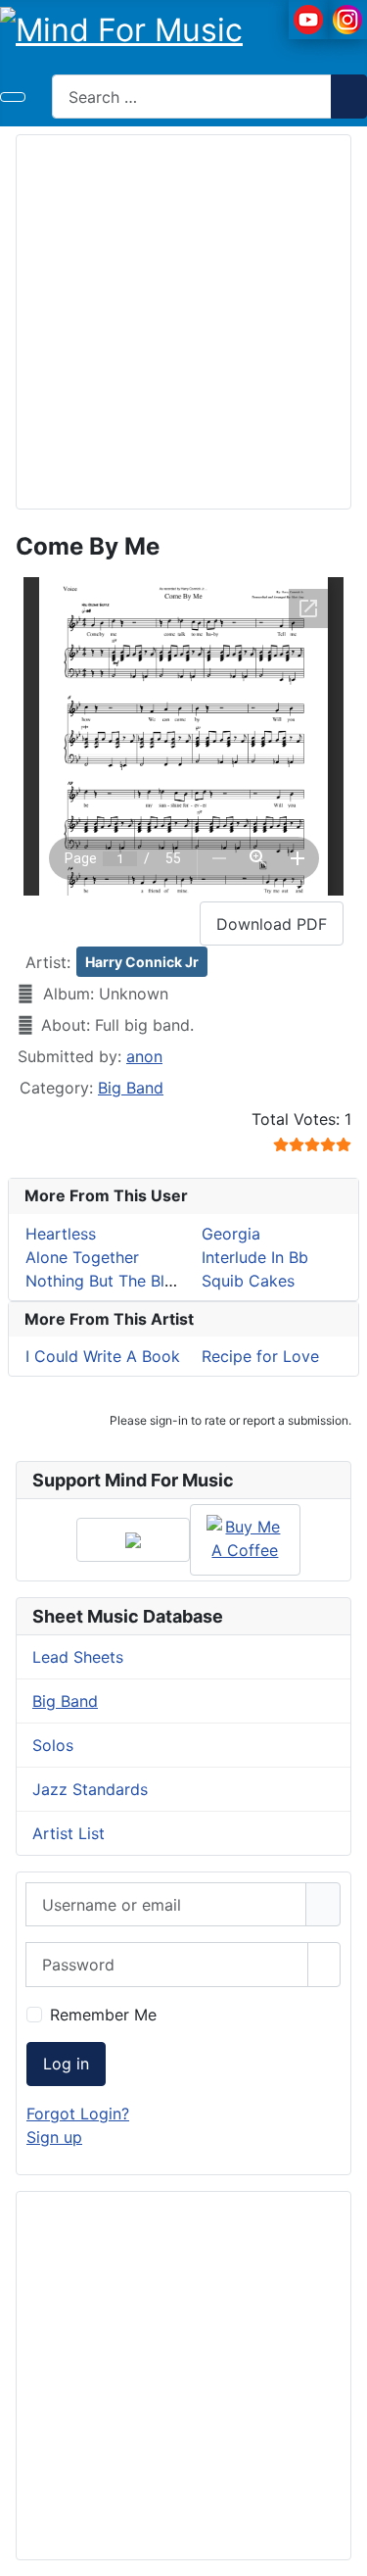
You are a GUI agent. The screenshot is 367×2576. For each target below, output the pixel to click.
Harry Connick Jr (142, 962)
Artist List (69, 1833)
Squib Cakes (248, 1281)
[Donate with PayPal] (133, 1540)
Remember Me (103, 2015)
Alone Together (82, 1257)
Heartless (61, 1234)
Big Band (131, 1088)
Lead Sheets (78, 1657)
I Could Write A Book (103, 1356)
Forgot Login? (78, 2114)
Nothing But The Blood (110, 1281)
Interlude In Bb (255, 1257)
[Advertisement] (183, 319)
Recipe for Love (260, 1356)
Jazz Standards (90, 1789)
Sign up (54, 2137)
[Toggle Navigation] (13, 97)
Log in (66, 2064)
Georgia (231, 1234)
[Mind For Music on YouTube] (308, 18)
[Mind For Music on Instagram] (347, 18)
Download (272, 924)
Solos (53, 1745)
